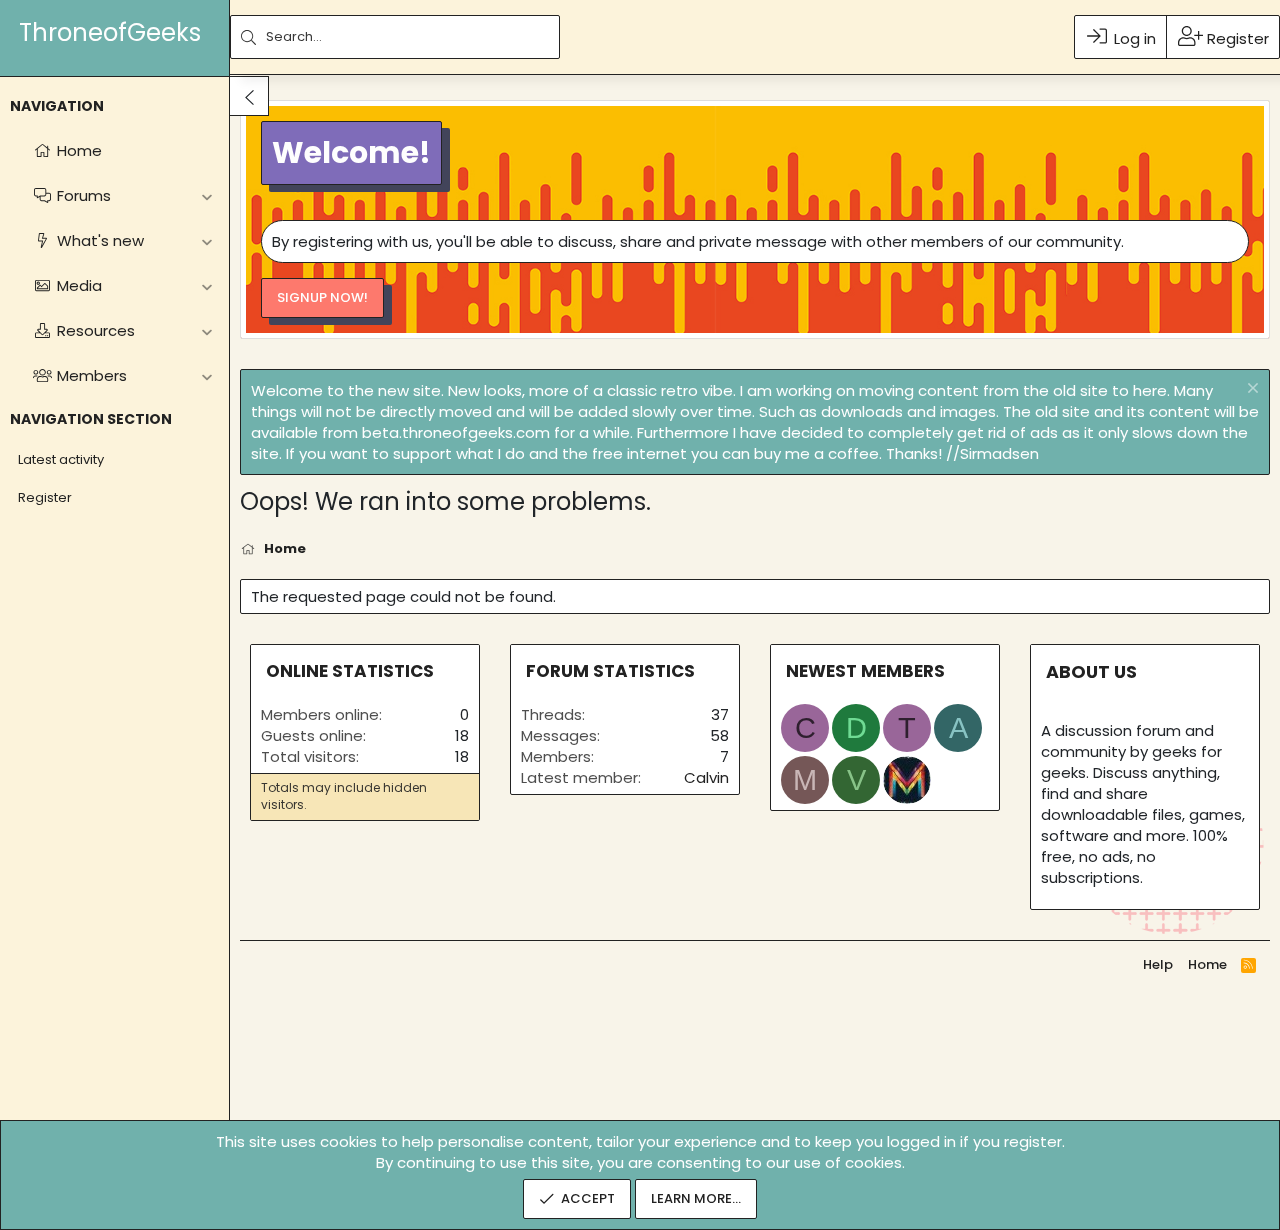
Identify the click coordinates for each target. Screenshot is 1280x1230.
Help (1158, 964)
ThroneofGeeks (110, 32)
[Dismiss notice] (1250, 390)
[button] (206, 195)
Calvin (706, 777)
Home (1207, 964)
